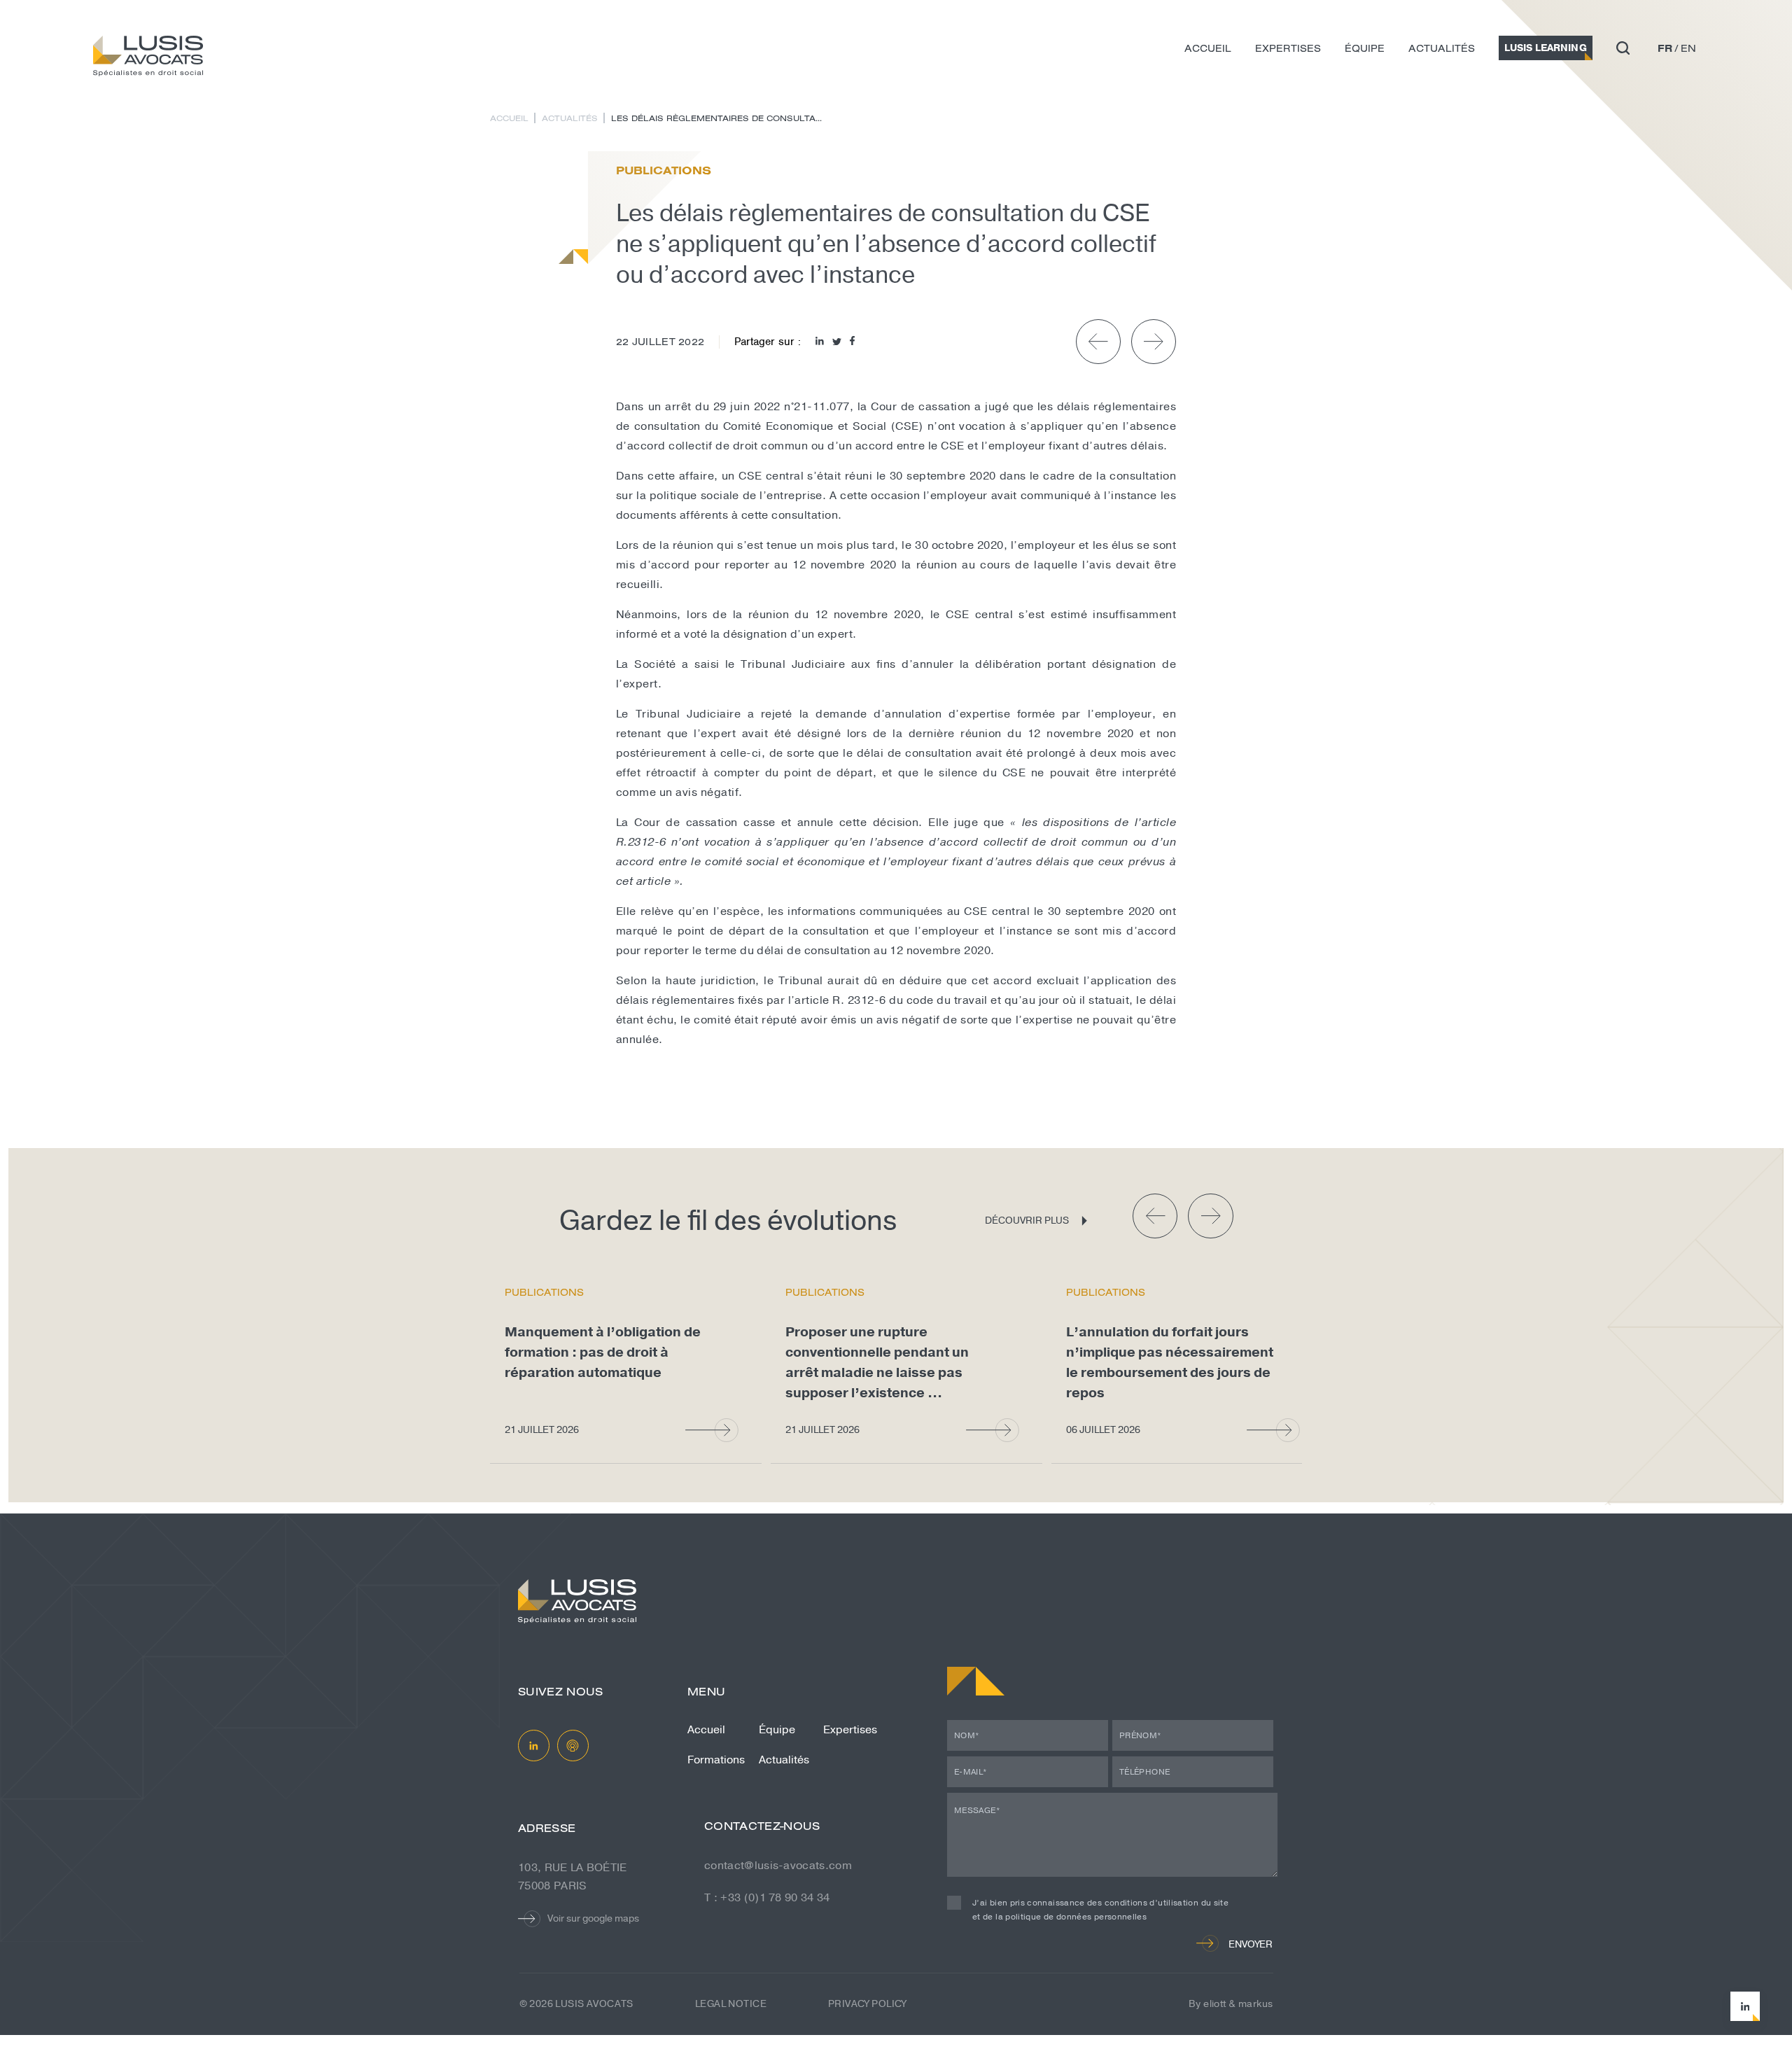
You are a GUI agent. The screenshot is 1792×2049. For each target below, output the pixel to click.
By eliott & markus (1231, 2004)
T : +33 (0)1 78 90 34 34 (767, 1898)
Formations (716, 1760)
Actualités (1442, 48)
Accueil (1208, 48)
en (1688, 48)
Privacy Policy (867, 2004)
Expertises (1288, 48)
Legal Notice (731, 2004)
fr (1665, 48)
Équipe (1365, 48)
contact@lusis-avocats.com (778, 1866)
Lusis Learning (1546, 48)
